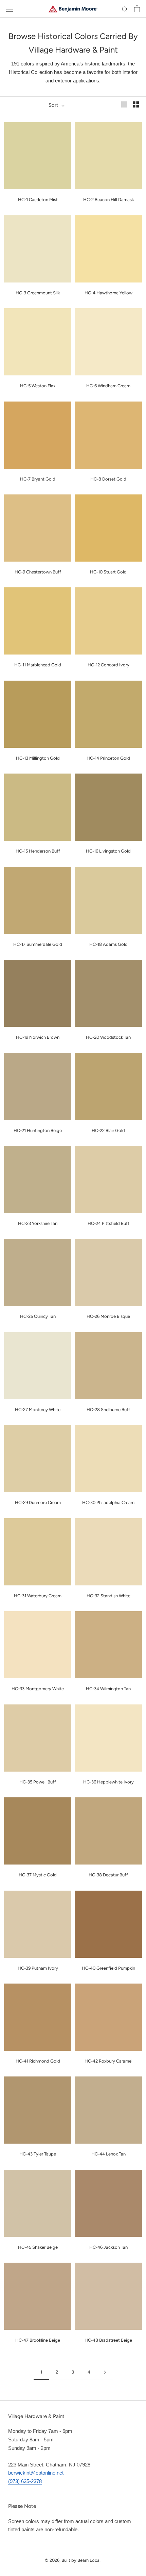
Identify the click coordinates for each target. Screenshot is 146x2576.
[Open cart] (137, 9)
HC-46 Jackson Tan (108, 2247)
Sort (54, 105)
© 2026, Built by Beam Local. (73, 2560)
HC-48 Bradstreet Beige (108, 2340)
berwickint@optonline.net (36, 2473)
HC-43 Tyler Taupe (38, 2154)
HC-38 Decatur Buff (108, 1875)
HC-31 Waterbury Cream (38, 1596)
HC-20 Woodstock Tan (108, 1037)
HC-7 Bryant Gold (38, 479)
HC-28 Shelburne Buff (108, 1410)
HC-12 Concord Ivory (108, 665)
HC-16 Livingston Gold (108, 851)
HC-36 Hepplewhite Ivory (108, 1782)
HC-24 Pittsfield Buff (108, 1223)
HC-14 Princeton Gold (108, 758)
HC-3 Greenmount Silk (38, 293)
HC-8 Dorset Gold (108, 479)
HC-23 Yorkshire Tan (38, 1223)
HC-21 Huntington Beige (38, 1130)
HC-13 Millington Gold (38, 758)
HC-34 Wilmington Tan (108, 1689)
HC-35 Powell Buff (38, 1782)
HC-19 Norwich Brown (38, 1037)
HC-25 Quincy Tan (38, 1316)
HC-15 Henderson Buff (38, 851)
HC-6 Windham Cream (108, 386)
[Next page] (105, 2372)
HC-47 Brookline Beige (38, 2340)
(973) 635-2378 (25, 2481)
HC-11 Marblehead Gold (38, 665)
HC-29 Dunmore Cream (38, 1502)
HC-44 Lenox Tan (108, 2154)
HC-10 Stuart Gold (108, 572)
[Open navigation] (10, 9)
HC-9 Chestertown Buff (38, 572)
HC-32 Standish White (108, 1596)
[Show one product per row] (124, 104)
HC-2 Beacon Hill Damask (108, 200)
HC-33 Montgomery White (38, 1689)
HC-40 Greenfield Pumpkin (108, 1968)
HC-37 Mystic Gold (38, 1875)
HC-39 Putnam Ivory (38, 1968)
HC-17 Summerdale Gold (38, 944)
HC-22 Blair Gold (108, 1130)
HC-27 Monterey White (38, 1410)
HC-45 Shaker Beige (38, 2247)
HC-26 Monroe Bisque (108, 1316)
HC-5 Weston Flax (38, 386)
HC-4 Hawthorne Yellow (108, 293)
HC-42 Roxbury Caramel (108, 2061)
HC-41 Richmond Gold (38, 2061)
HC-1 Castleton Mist (38, 200)
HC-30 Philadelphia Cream (108, 1502)
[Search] (125, 9)
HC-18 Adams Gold (108, 944)
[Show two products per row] (136, 104)
